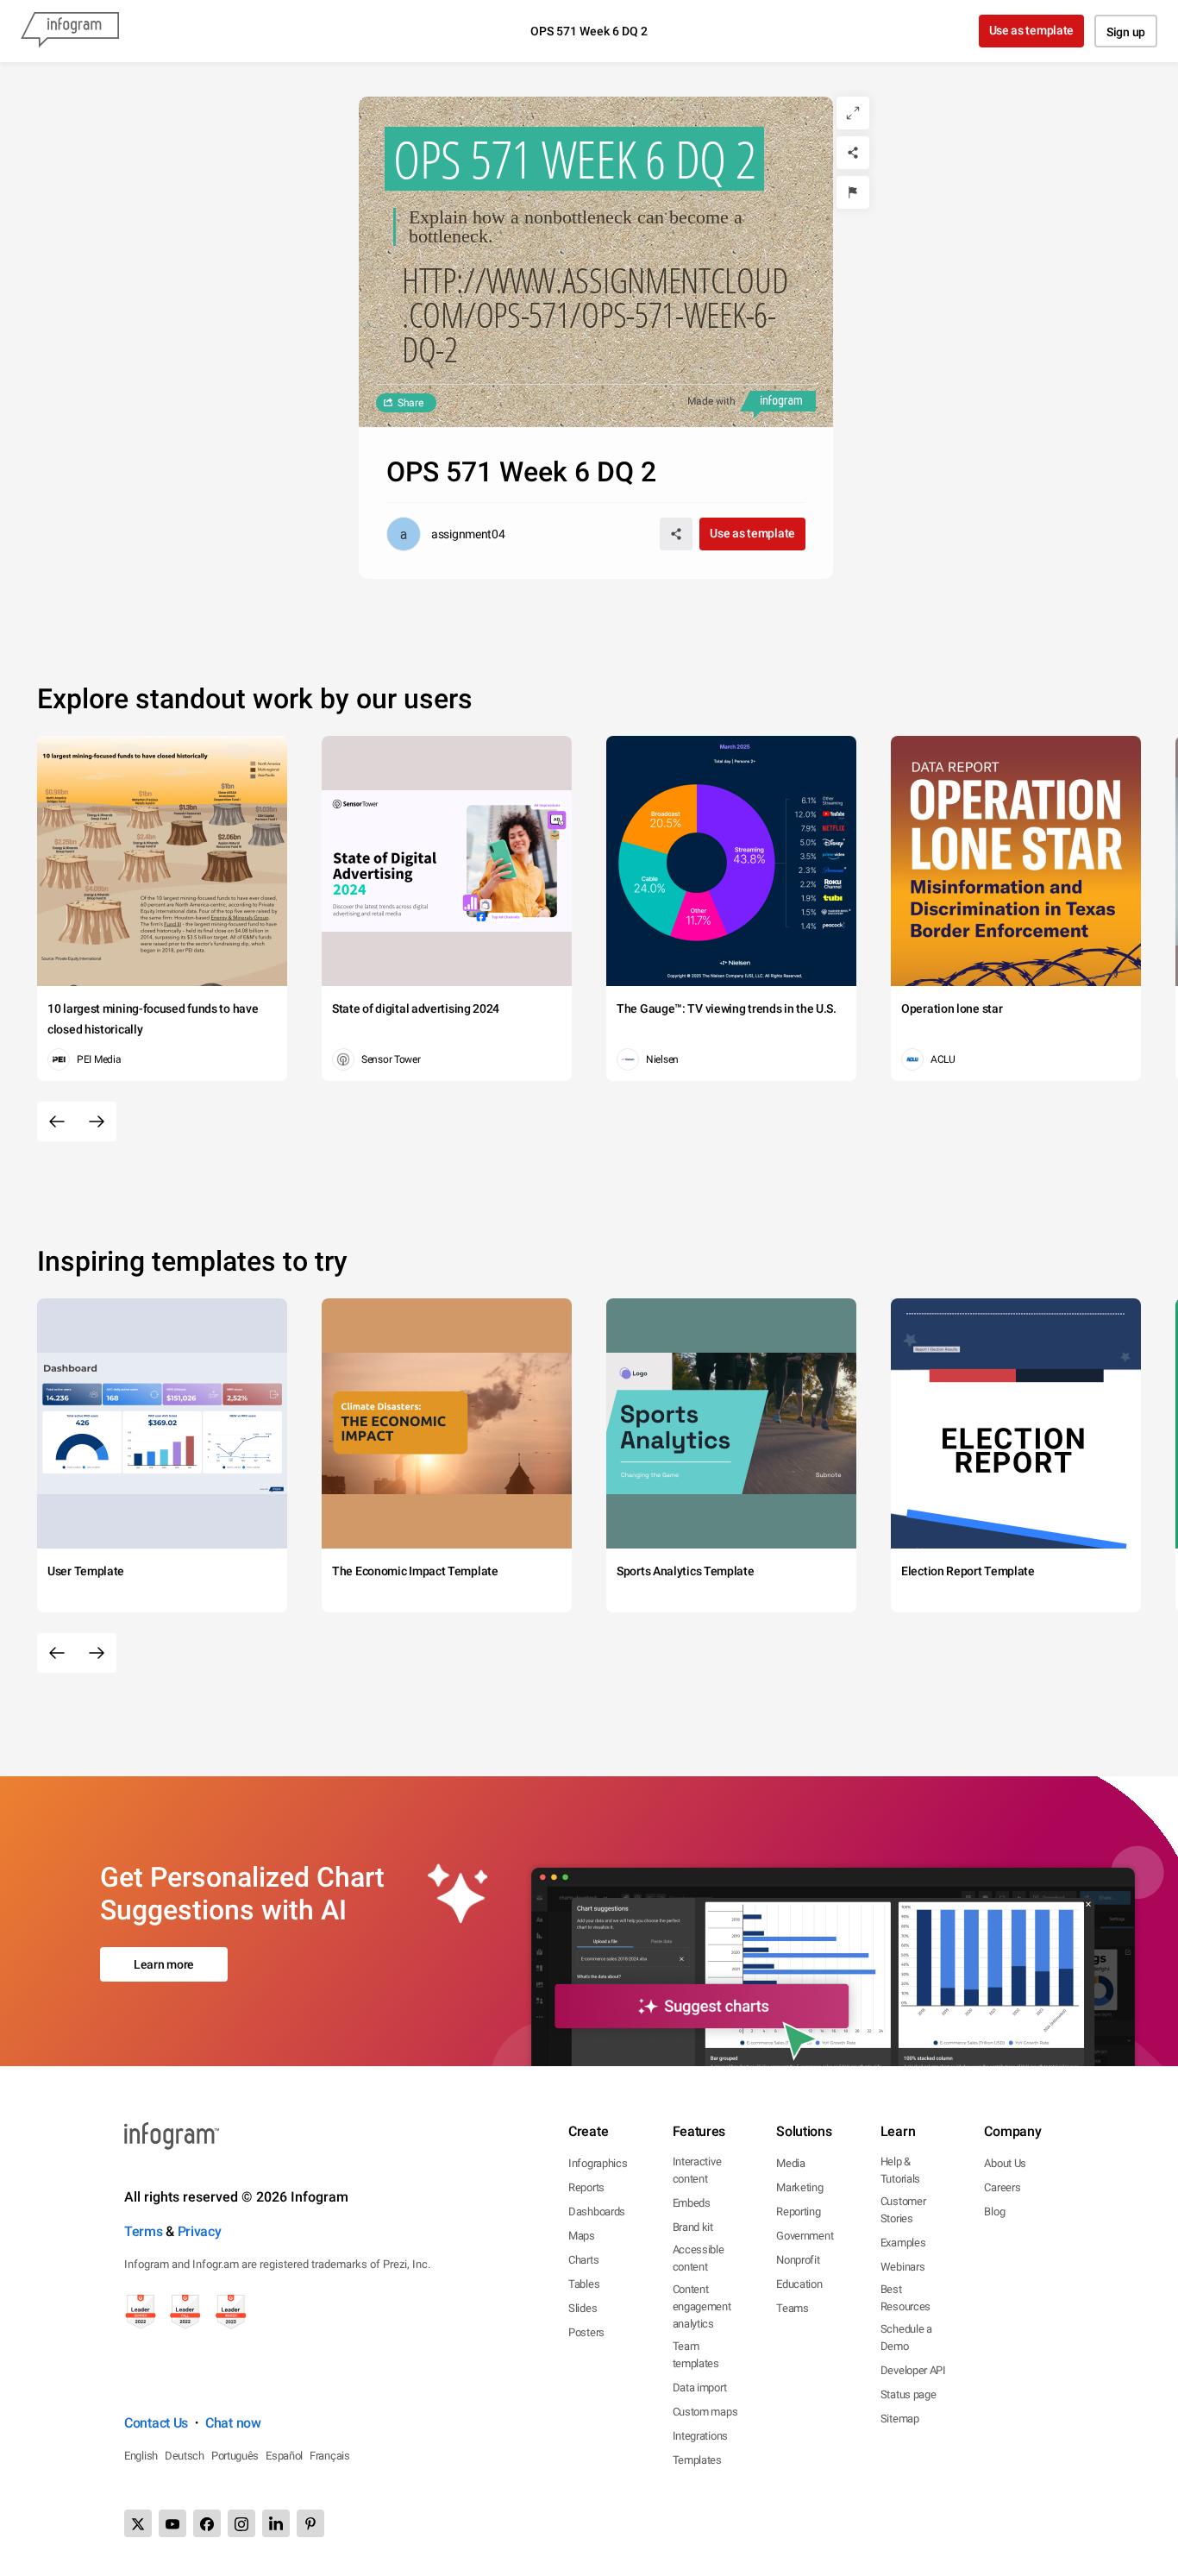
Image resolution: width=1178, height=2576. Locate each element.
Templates (697, 2460)
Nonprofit (798, 2260)
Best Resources (905, 2298)
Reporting (798, 2212)
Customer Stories (903, 2210)
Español (284, 2456)
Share (410, 403)
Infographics (598, 2163)
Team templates (696, 2355)
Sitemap (900, 2419)
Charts (583, 2260)
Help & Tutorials (900, 2170)
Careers (1002, 2187)
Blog (994, 2212)
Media (791, 2163)
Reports (586, 2187)
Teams (793, 2308)
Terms (144, 2231)
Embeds (692, 2203)
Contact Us (156, 2423)
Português (235, 2456)
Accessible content (699, 2258)
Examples (903, 2243)
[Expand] (853, 113)
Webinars (903, 2267)
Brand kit (693, 2227)
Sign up (1126, 32)
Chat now (233, 2423)
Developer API (913, 2370)
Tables (584, 2284)
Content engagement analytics (702, 2306)
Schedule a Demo (906, 2337)
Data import (700, 2388)
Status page (909, 2394)
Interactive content (697, 2170)
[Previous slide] (57, 1122)
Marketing (799, 2187)
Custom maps (705, 2412)
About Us (1005, 2163)
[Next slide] (97, 1122)
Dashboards (597, 2212)
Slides (583, 2308)
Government (805, 2236)
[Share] (853, 153)
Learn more (164, 1964)
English (141, 2456)
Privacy (200, 2231)
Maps (582, 2236)
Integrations (700, 2436)
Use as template (1032, 30)
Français (330, 2456)
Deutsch (185, 2456)
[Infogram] (70, 31)
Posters (586, 2332)
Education (799, 2284)
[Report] (853, 192)
